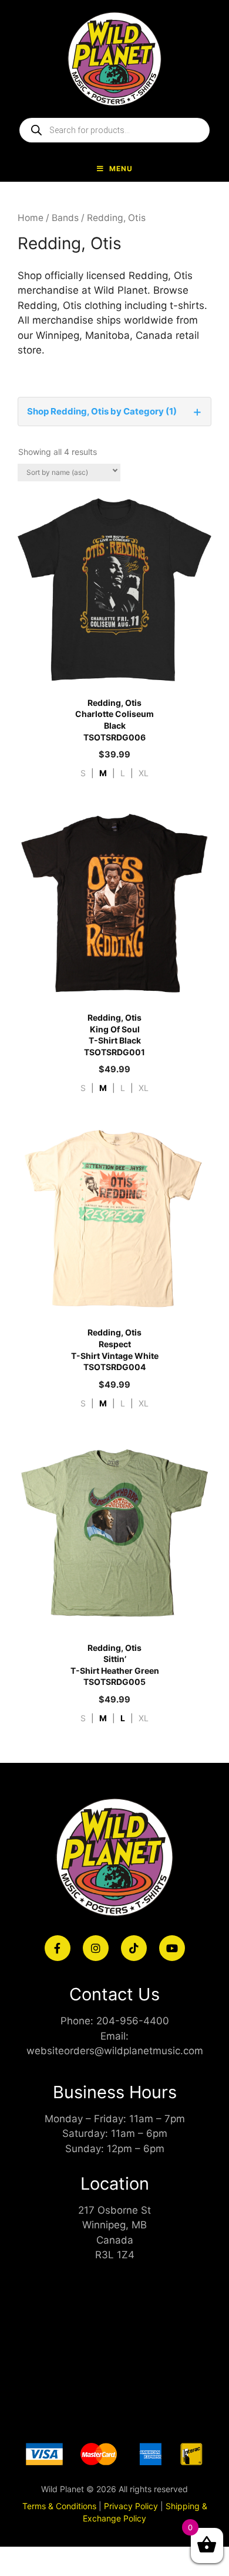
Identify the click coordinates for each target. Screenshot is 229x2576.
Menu (121, 169)
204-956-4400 (133, 2021)
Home (31, 218)
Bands (65, 218)
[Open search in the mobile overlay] (114, 130)
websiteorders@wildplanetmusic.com (115, 2051)
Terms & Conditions (59, 2506)
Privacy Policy (131, 2506)
